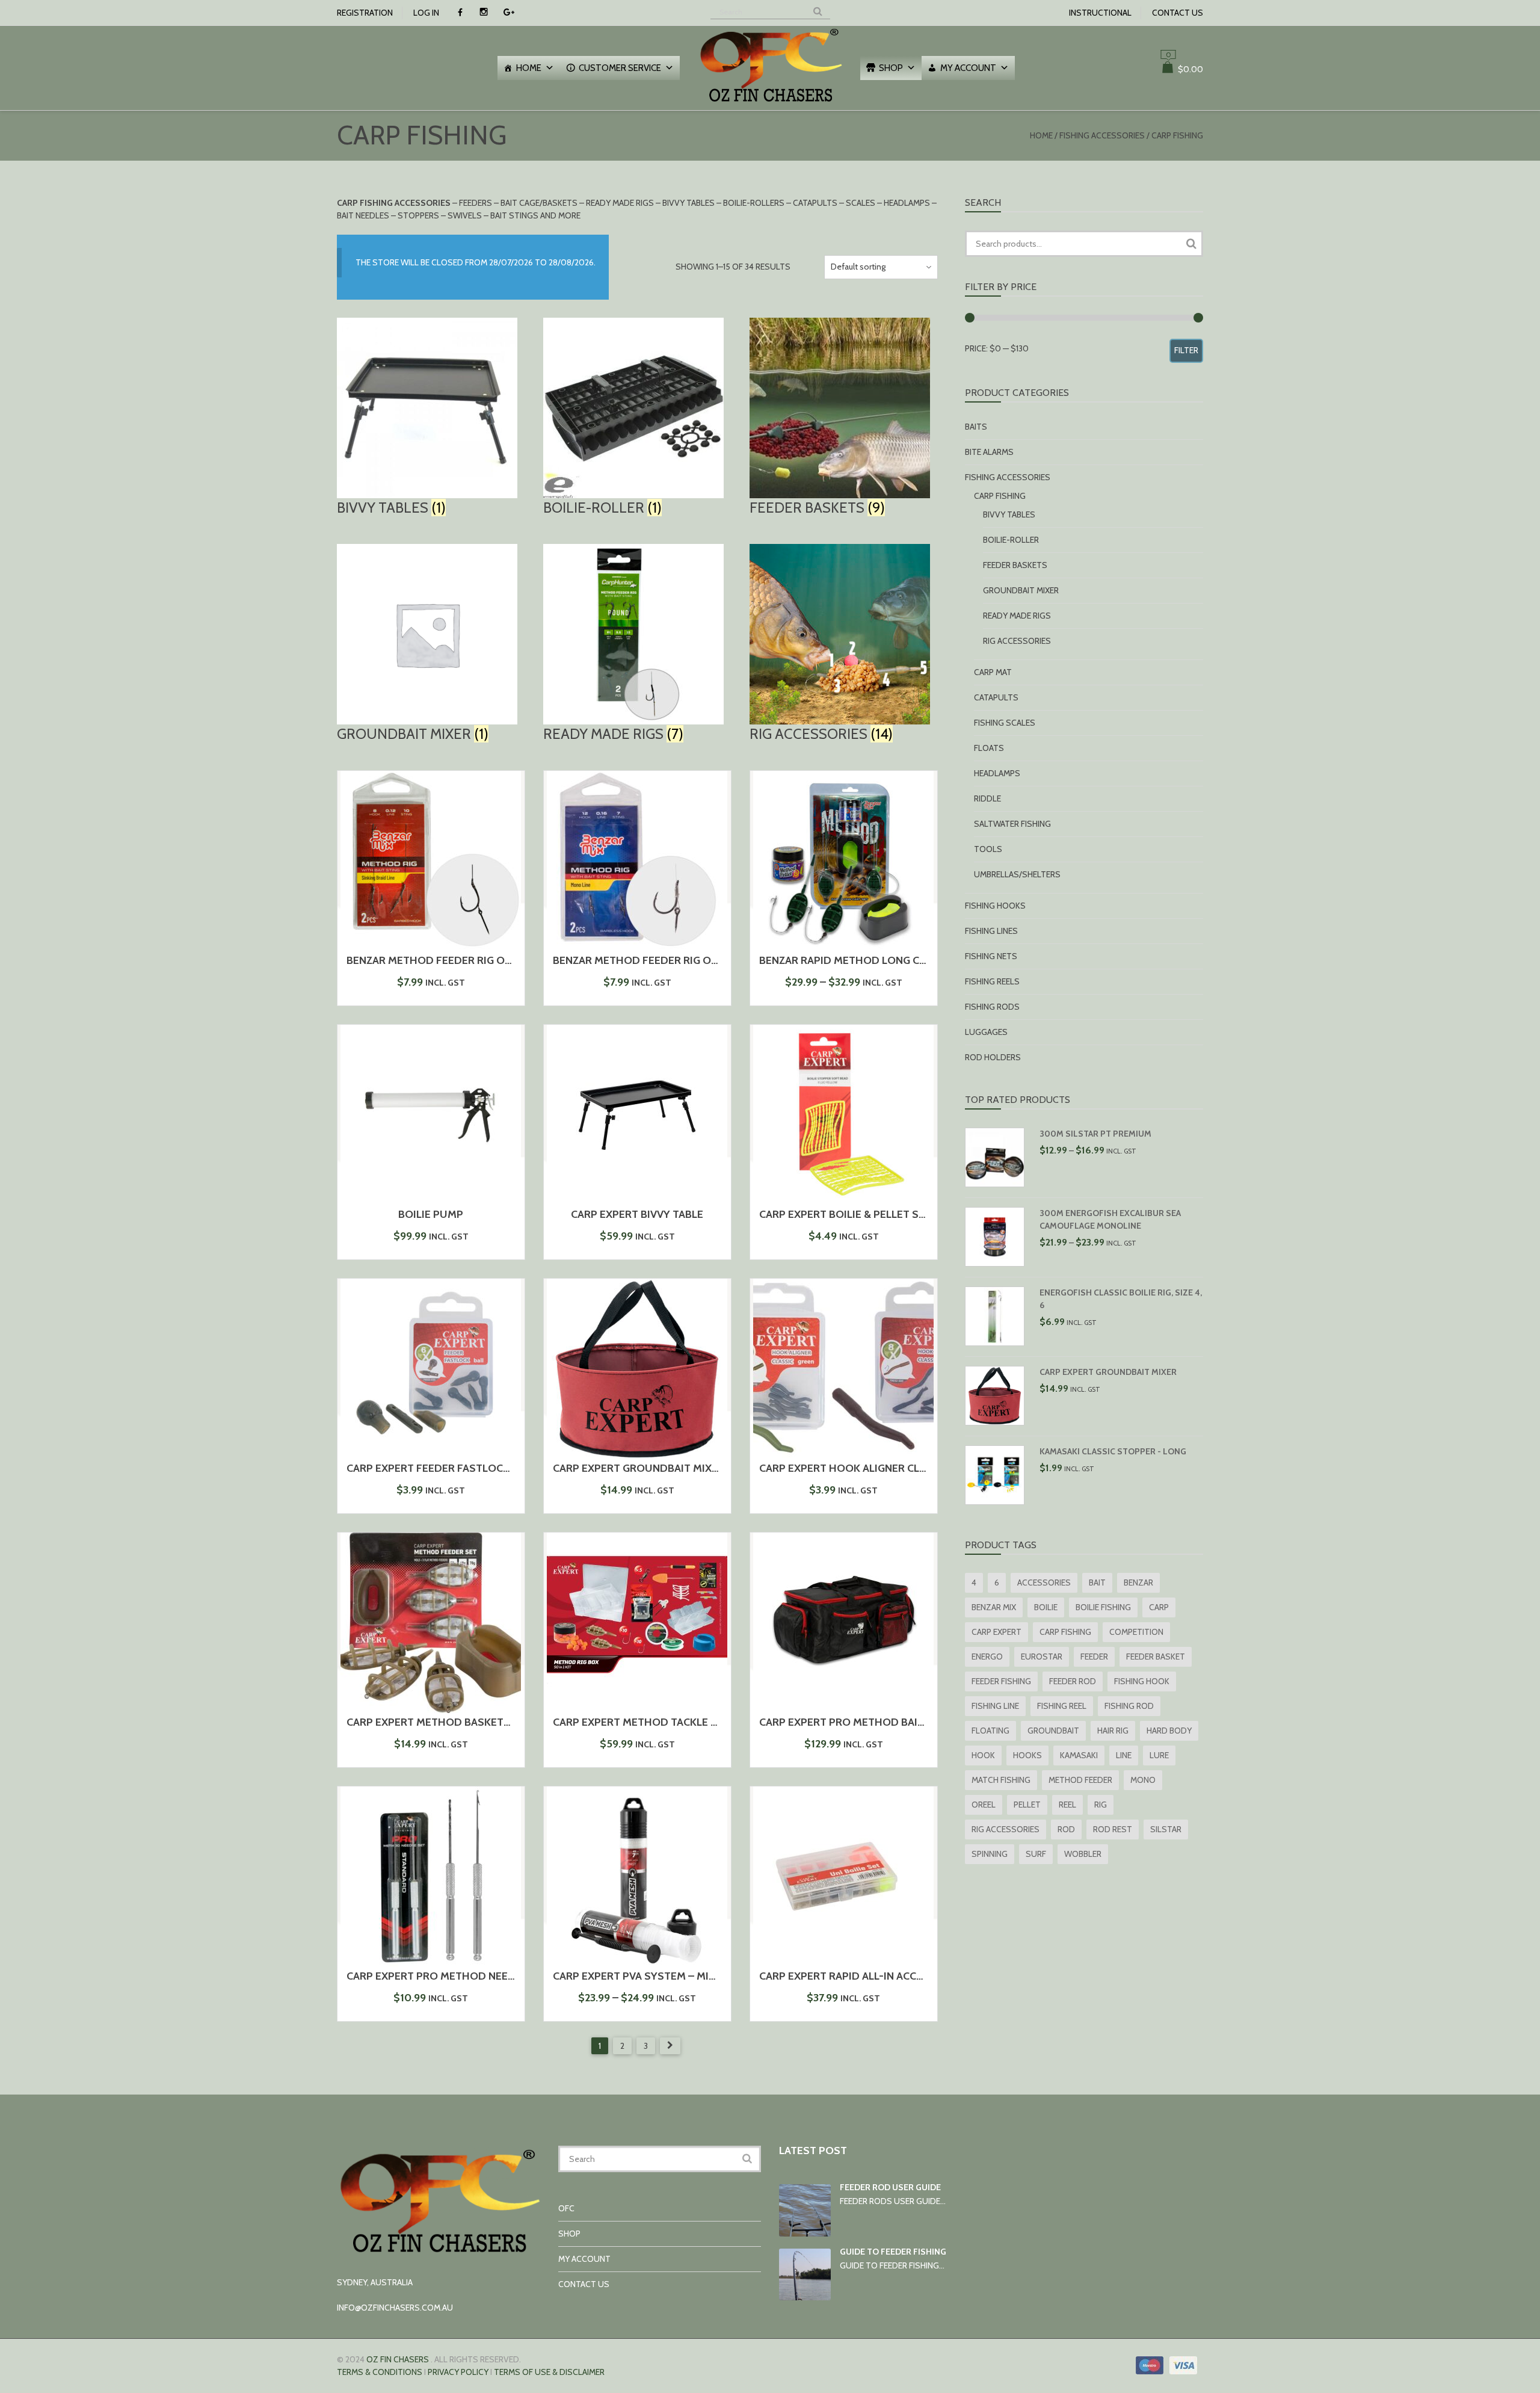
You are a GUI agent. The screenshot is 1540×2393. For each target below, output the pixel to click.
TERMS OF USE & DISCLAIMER (549, 2372)
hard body (1169, 1731)
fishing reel (1062, 1706)
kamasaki (1079, 1755)
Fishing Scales (1005, 723)
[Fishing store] (770, 103)
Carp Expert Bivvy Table (637, 1214)
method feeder (1080, 1780)
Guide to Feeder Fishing (893, 2252)
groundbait (1053, 1731)
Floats (989, 748)
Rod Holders (993, 1057)
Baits (976, 427)
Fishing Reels (992, 981)
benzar (1138, 1582)
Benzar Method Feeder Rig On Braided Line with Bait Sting (509, 960)
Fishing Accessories (1102, 135)
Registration (365, 13)
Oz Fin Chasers (398, 2359)
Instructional (1100, 13)
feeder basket (1156, 1657)
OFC (566, 2208)
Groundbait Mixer (1021, 590)
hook (983, 1755)
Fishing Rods (992, 1007)
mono (1143, 1780)
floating (990, 1731)
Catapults (996, 697)
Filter (1186, 350)
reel (1067, 1805)
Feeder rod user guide (890, 2187)
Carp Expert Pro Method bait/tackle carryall (888, 1722)
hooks (1027, 1755)
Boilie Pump (431, 1214)
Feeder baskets (1015, 565)
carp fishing (1065, 1632)
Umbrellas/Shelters (1017, 874)
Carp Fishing (1000, 496)
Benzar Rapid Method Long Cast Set (860, 960)
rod (1066, 1829)
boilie (1046, 1607)
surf (1036, 1854)
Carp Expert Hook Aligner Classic (854, 1468)
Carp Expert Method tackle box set (653, 1722)
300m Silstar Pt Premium (1095, 1134)
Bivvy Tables (1009, 514)
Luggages (986, 1032)
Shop (891, 68)
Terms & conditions (380, 2372)
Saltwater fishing (1012, 824)
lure (1159, 1755)
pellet (1027, 1805)
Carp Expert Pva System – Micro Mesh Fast (671, 1976)
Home (529, 68)
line (1124, 1755)
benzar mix (994, 1607)
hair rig (1113, 1731)
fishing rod (1129, 1706)
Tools (988, 849)
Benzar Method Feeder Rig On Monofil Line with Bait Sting (717, 960)
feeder (1094, 1657)
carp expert (996, 1632)
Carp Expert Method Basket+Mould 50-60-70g (476, 1722)
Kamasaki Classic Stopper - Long (1113, 1451)
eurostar (1042, 1657)
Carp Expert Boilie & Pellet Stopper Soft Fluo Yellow (912, 1214)
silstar (1166, 1829)
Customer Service (620, 68)
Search (1191, 244)
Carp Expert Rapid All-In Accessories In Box (881, 1976)
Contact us (1178, 13)
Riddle (987, 798)
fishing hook (1142, 1681)
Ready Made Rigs (1017, 616)
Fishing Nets (991, 956)
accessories (1044, 1582)
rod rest (1113, 1829)
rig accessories (1006, 1829)
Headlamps (997, 773)
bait (1097, 1582)
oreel (984, 1805)
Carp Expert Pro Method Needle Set (448, 1976)
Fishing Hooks (995, 906)
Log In (426, 13)
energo (987, 1657)
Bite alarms (989, 452)
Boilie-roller (1011, 540)
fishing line (995, 1706)
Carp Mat (993, 672)
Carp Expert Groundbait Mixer (639, 1468)
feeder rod (1073, 1681)
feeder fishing (1001, 1681)
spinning (990, 1854)
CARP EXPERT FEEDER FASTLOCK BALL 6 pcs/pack (471, 1468)
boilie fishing (1103, 1607)
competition (1136, 1632)
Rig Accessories (1017, 641)
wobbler (1083, 1854)
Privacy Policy (458, 2372)
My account (968, 68)
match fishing (1001, 1780)
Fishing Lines (991, 931)
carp (1159, 1607)
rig (1101, 1805)
